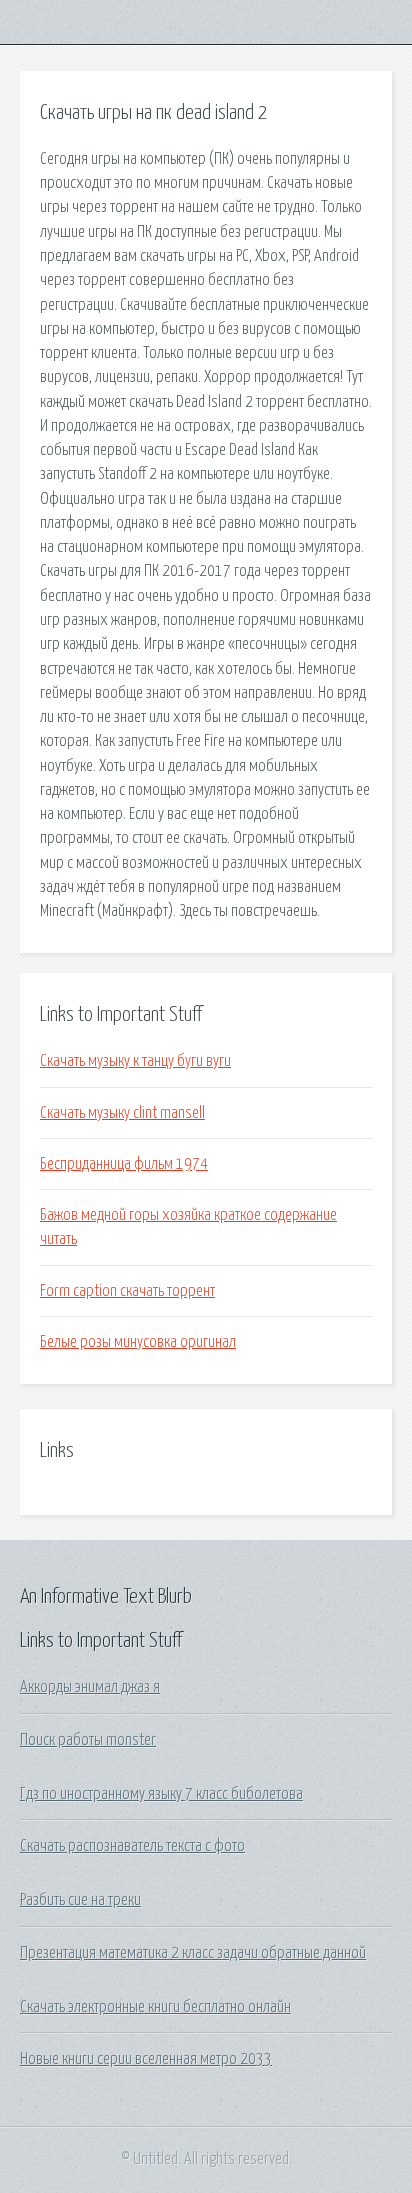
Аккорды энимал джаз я (90, 1687)
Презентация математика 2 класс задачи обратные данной (193, 1953)
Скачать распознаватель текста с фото (132, 1846)
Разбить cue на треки (80, 1900)
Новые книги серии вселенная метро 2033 (146, 2059)
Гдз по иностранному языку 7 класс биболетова (161, 1794)
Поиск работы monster (88, 1740)
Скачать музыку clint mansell (122, 1113)
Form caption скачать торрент (127, 1291)
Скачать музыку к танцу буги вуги (135, 1061)
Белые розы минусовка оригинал (138, 1342)
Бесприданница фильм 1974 (124, 1164)
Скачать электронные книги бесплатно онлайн (155, 2007)
